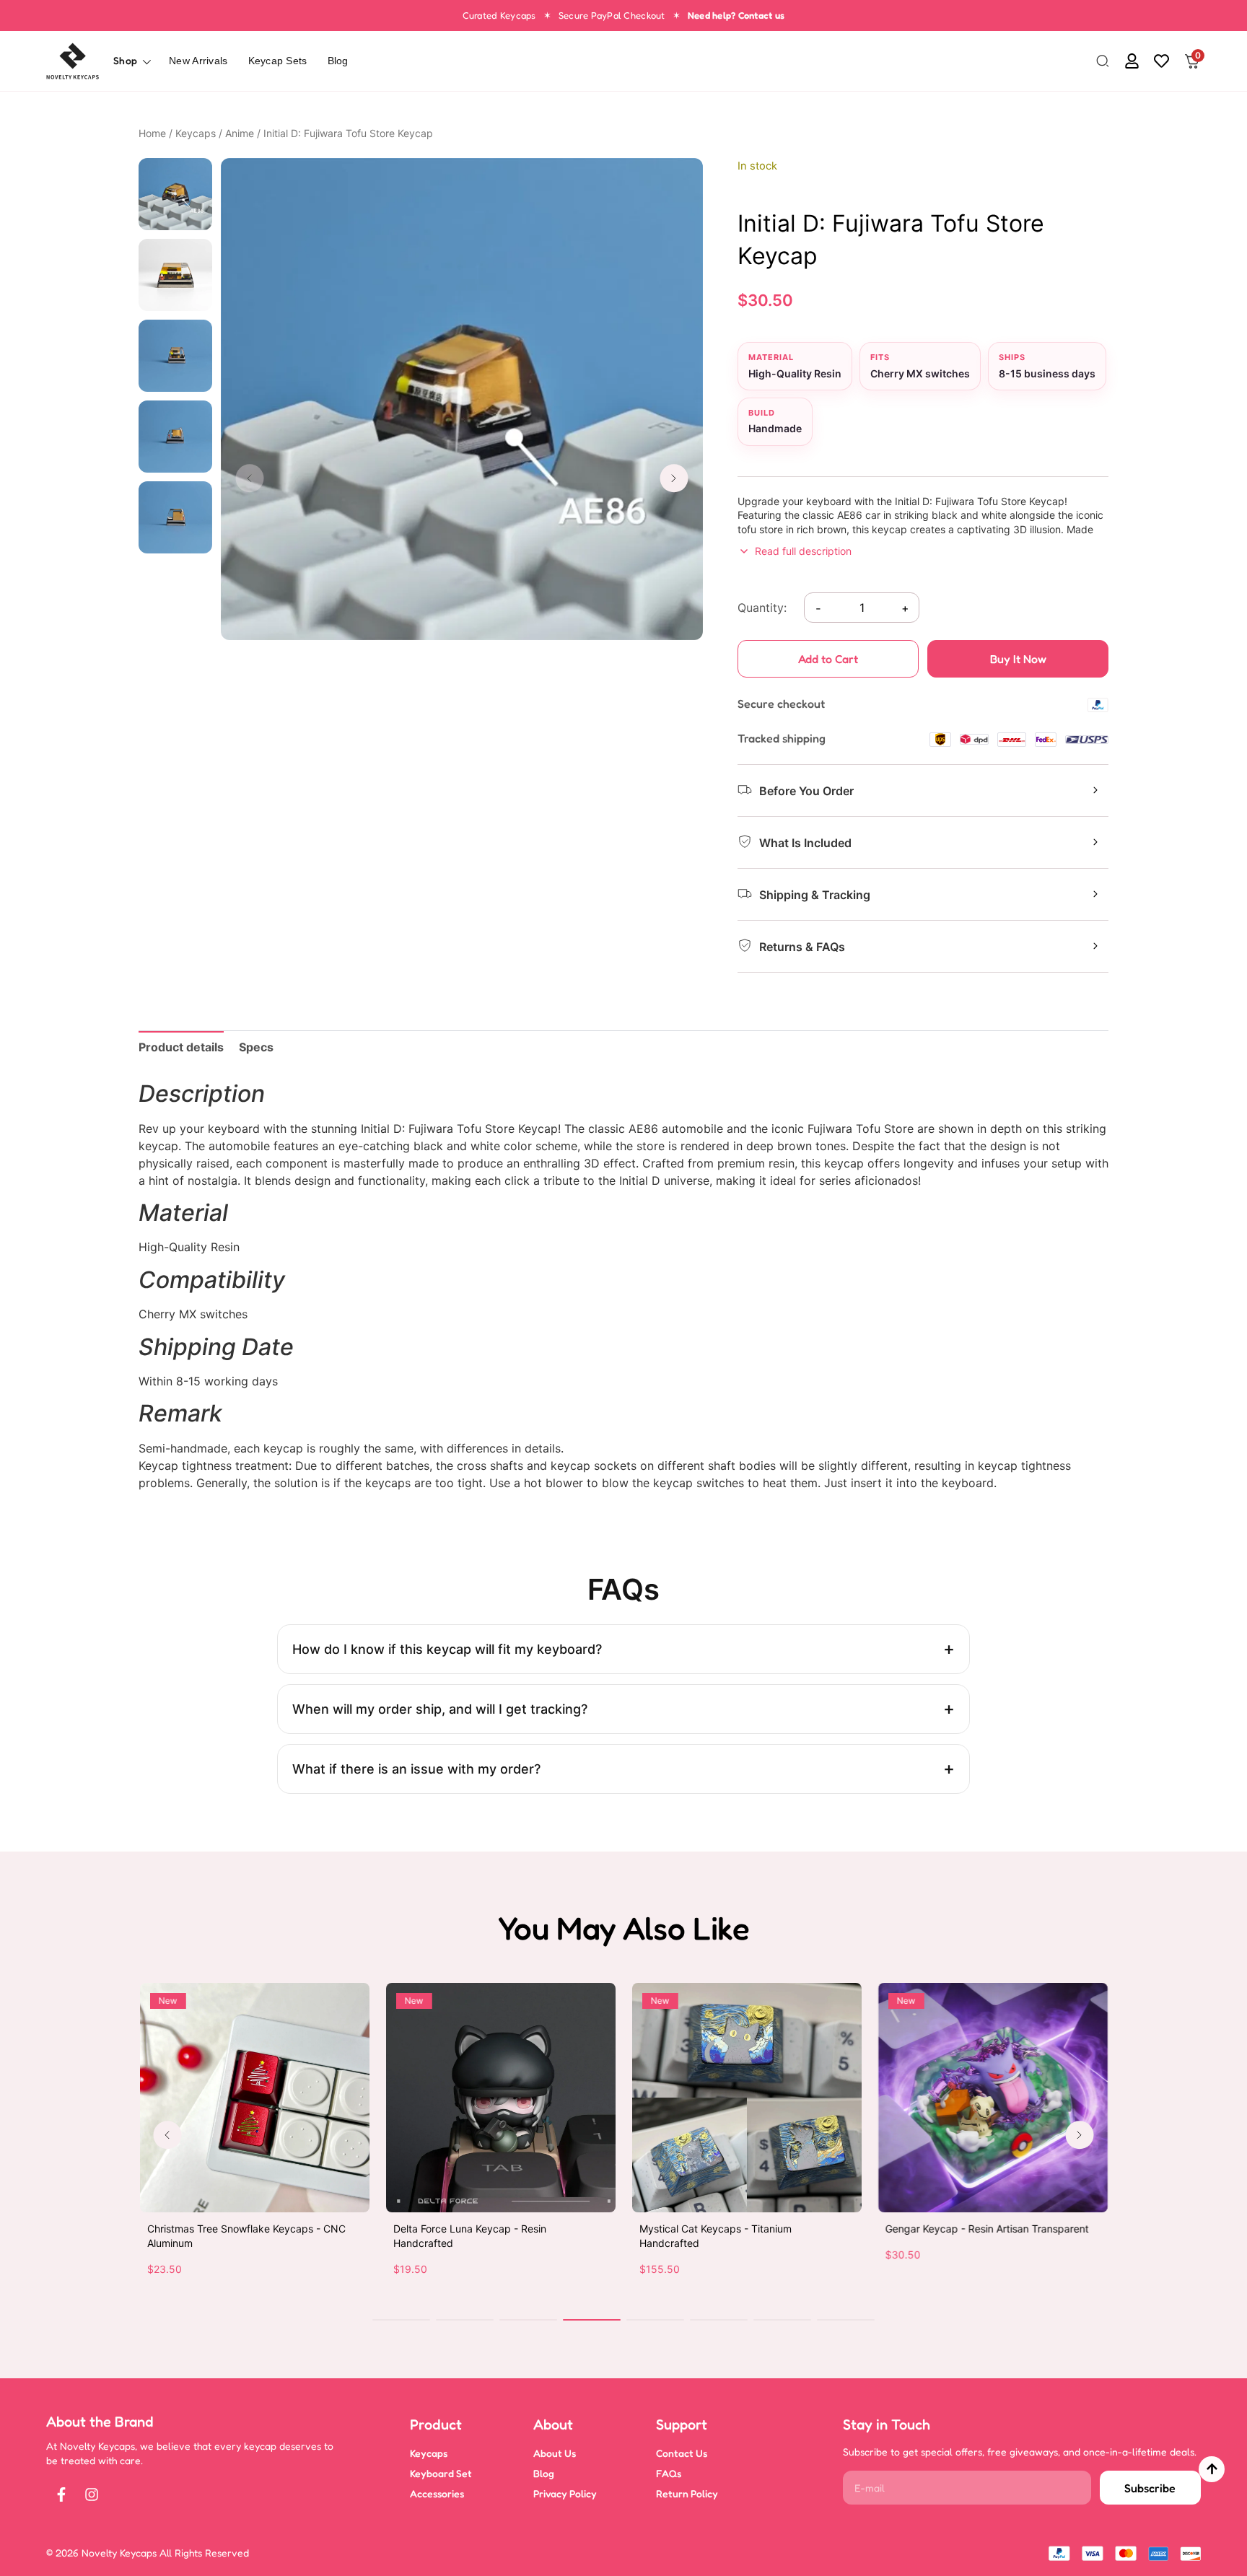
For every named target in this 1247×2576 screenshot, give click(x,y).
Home (152, 133)
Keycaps (196, 133)
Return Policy (687, 2493)
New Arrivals (198, 61)
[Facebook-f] (61, 2494)
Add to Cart (828, 659)
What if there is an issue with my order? (416, 1769)
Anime (240, 133)
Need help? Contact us (736, 15)
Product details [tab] (181, 1047)
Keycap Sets (278, 61)
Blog (338, 61)
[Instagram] (92, 2494)
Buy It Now (1018, 659)
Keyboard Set (441, 2473)
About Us (555, 2453)
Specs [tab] (256, 1047)
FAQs (669, 2473)
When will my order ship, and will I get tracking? (440, 1709)
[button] (1103, 62)
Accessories (437, 2493)
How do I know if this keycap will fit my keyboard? (447, 1649)
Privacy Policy (565, 2493)
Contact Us (682, 2453)
